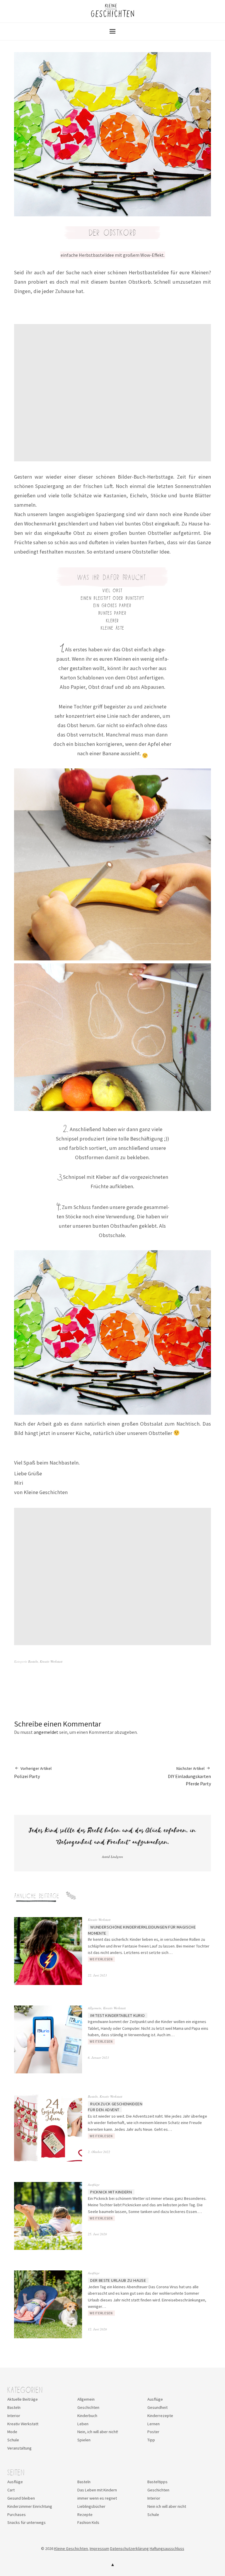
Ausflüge (94, 2184)
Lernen (154, 2424)
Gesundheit (157, 2407)
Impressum (99, 2548)
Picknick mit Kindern (111, 2192)
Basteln (33, 1661)
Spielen (84, 2440)
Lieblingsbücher (91, 2506)
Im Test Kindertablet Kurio (117, 2015)
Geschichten (88, 2407)
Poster (153, 2432)
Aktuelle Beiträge (23, 2399)
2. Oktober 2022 (99, 2152)
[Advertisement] (113, 393)
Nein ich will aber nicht (167, 2506)
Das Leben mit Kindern (97, 2490)
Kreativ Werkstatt (51, 1661)
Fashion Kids (88, 2522)
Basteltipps (157, 2482)
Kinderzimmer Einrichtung (30, 2506)
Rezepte (85, 2515)
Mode (12, 2432)
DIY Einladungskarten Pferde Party (189, 1776)
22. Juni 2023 (97, 1975)
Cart (11, 2490)
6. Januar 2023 (98, 2057)
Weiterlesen (101, 1959)
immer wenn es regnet (97, 2498)
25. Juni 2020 (97, 2234)
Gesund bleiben (21, 2498)
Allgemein (95, 2008)
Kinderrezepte (160, 2416)
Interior (14, 2416)
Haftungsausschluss (167, 2548)
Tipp (151, 2440)
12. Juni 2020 (97, 2329)
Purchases (17, 2515)
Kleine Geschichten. (71, 2548)
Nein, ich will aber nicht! (98, 2432)
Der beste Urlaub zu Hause (118, 2280)
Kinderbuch (87, 2416)
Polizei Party (33, 1772)
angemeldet (46, 1732)
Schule (13, 2440)
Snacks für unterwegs (27, 2522)
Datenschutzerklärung (129, 2548)
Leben (83, 2424)
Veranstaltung (19, 2448)
